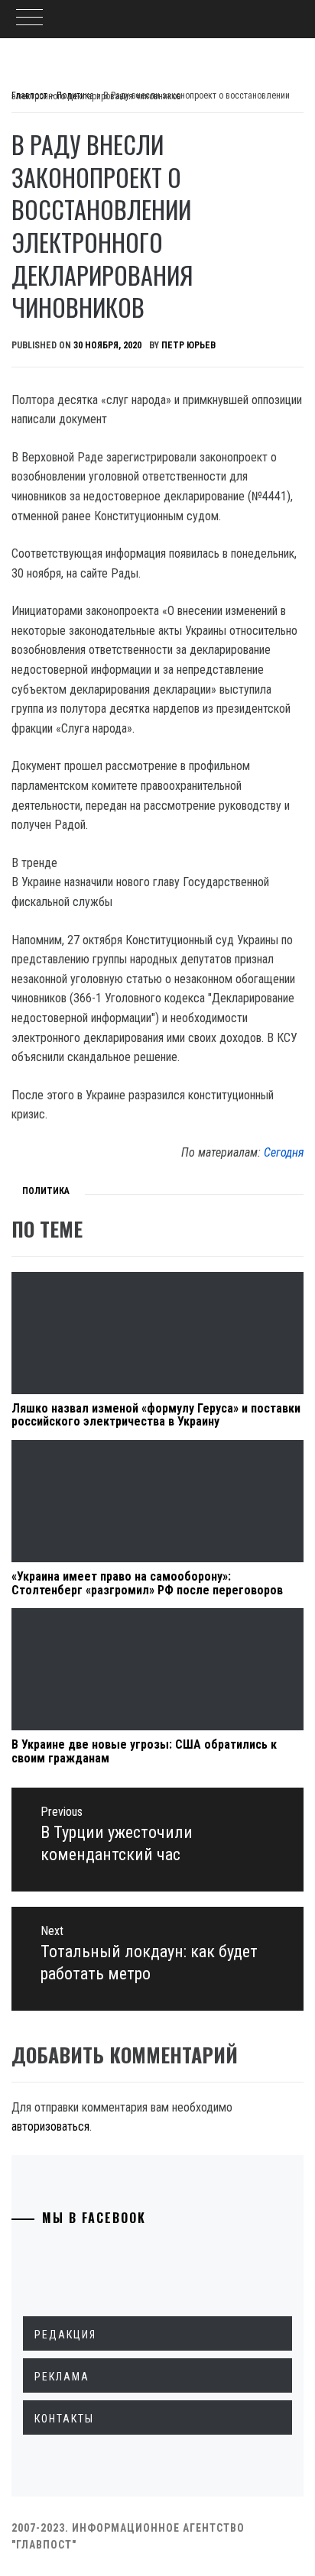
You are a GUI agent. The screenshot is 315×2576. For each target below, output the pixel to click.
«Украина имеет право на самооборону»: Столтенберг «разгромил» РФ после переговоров (147, 1583)
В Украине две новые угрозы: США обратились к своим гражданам (144, 1751)
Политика (46, 1191)
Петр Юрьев (188, 345)
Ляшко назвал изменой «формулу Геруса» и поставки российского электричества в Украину (156, 1415)
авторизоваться (50, 2126)
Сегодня (284, 1152)
